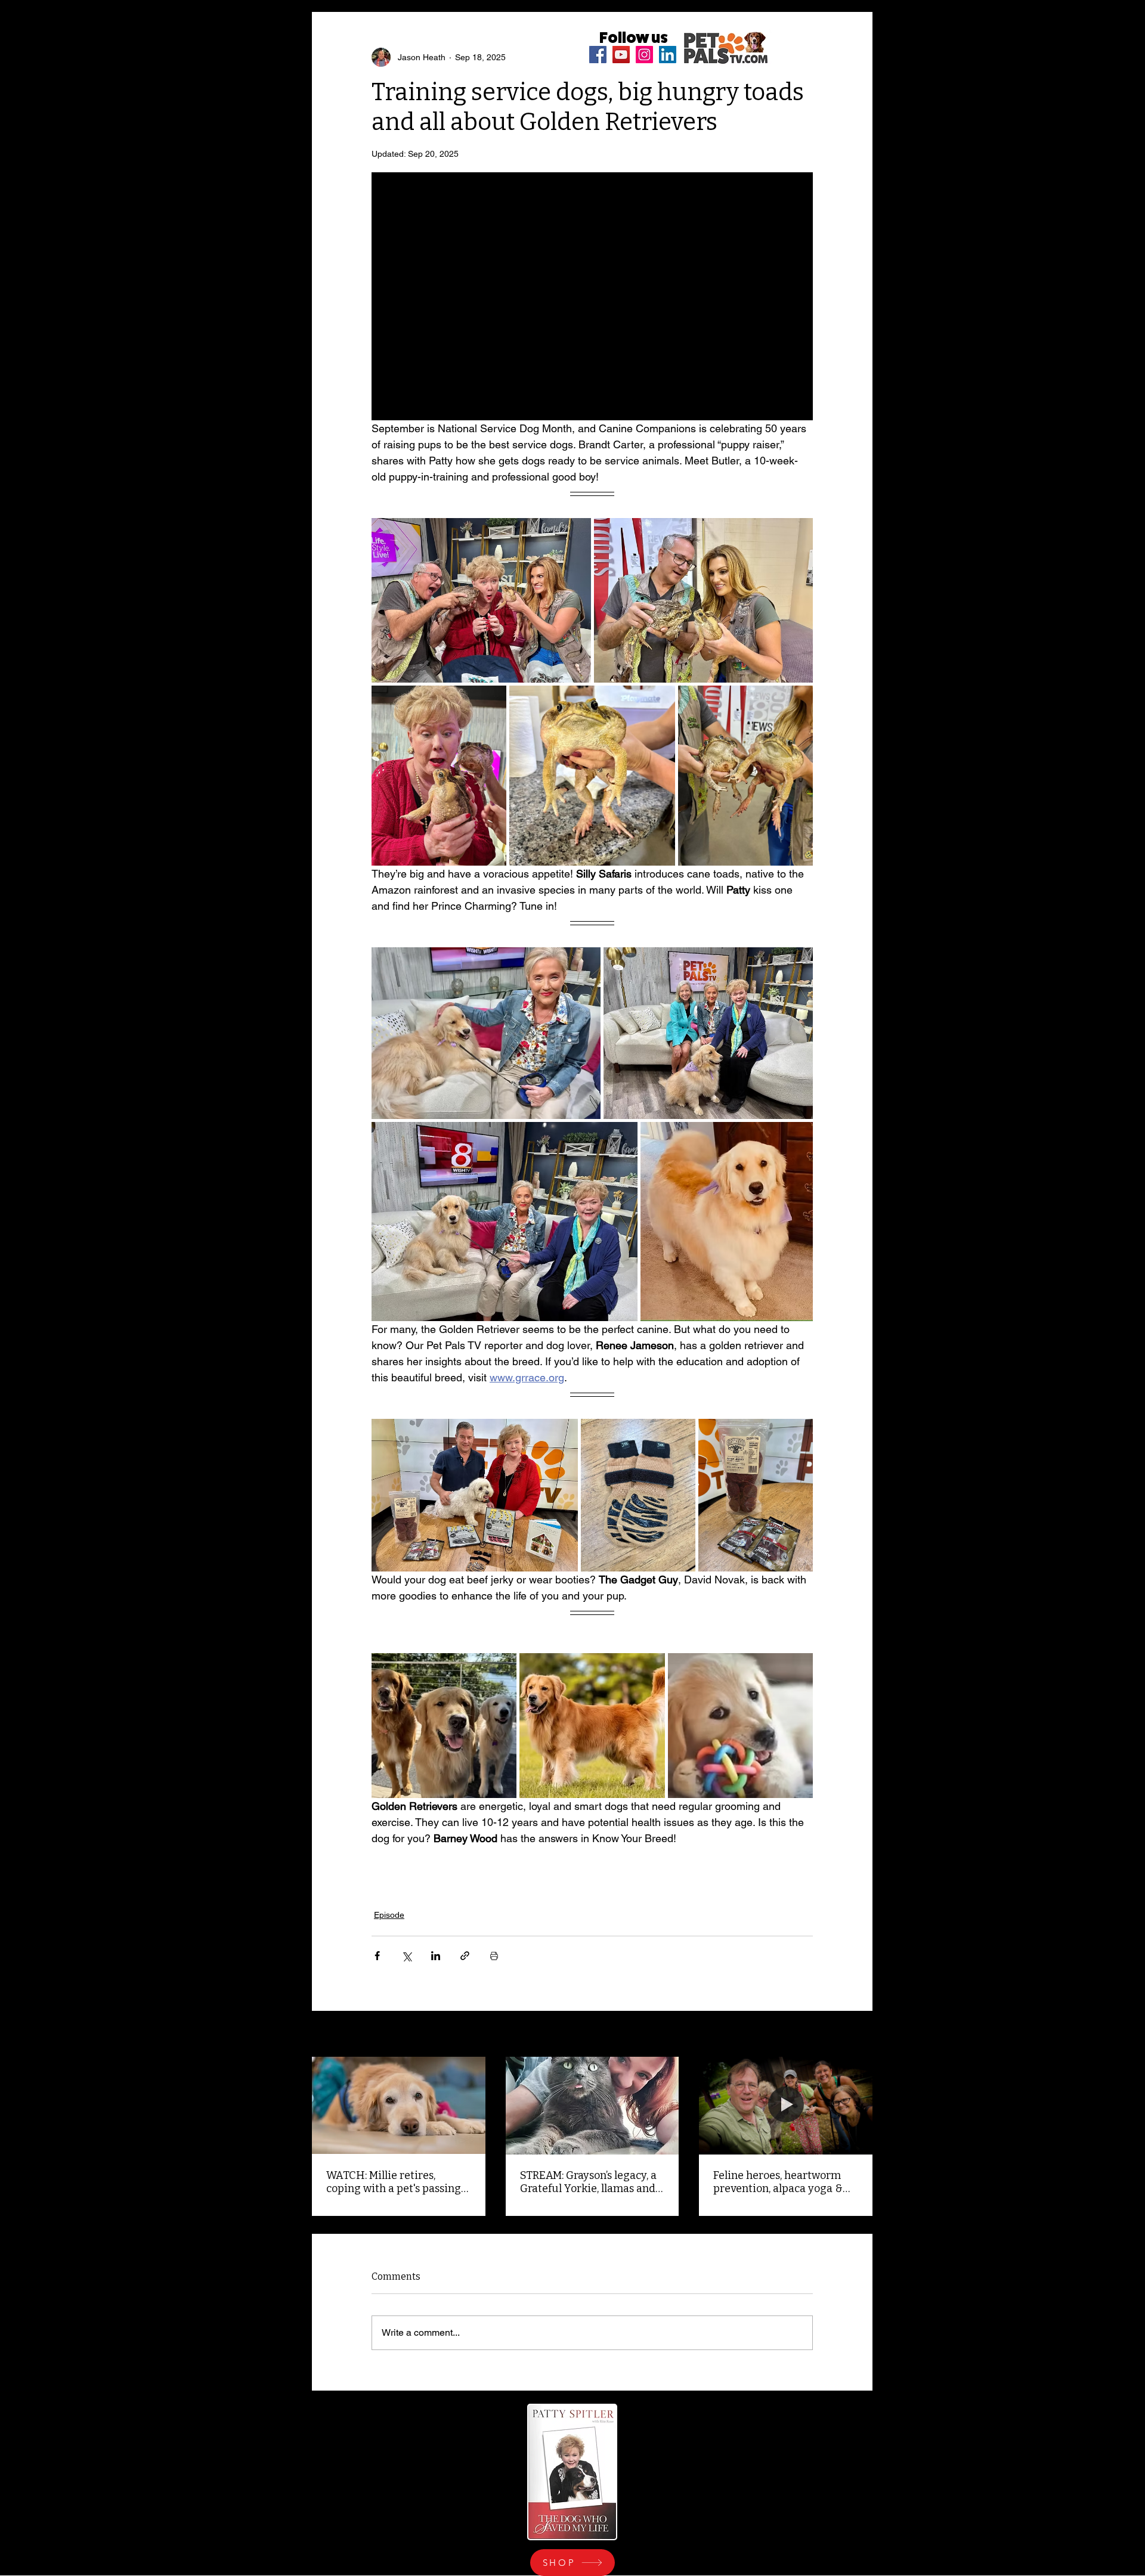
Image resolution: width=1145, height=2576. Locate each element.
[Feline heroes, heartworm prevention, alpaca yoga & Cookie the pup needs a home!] (786, 2105)
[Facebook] (598, 55)
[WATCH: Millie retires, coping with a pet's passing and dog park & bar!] (399, 2105)
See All (859, 2035)
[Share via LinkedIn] (436, 1956)
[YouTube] (621, 55)
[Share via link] (465, 1956)
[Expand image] (481, 600)
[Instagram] (644, 55)
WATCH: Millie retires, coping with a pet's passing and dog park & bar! (394, 2182)
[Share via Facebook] (377, 1956)
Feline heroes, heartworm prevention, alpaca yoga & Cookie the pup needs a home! (778, 2182)
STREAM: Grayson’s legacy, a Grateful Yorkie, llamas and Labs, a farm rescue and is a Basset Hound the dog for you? (589, 2182)
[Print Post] (494, 1956)
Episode (389, 1915)
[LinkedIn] (668, 55)
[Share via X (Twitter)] (406, 1956)
